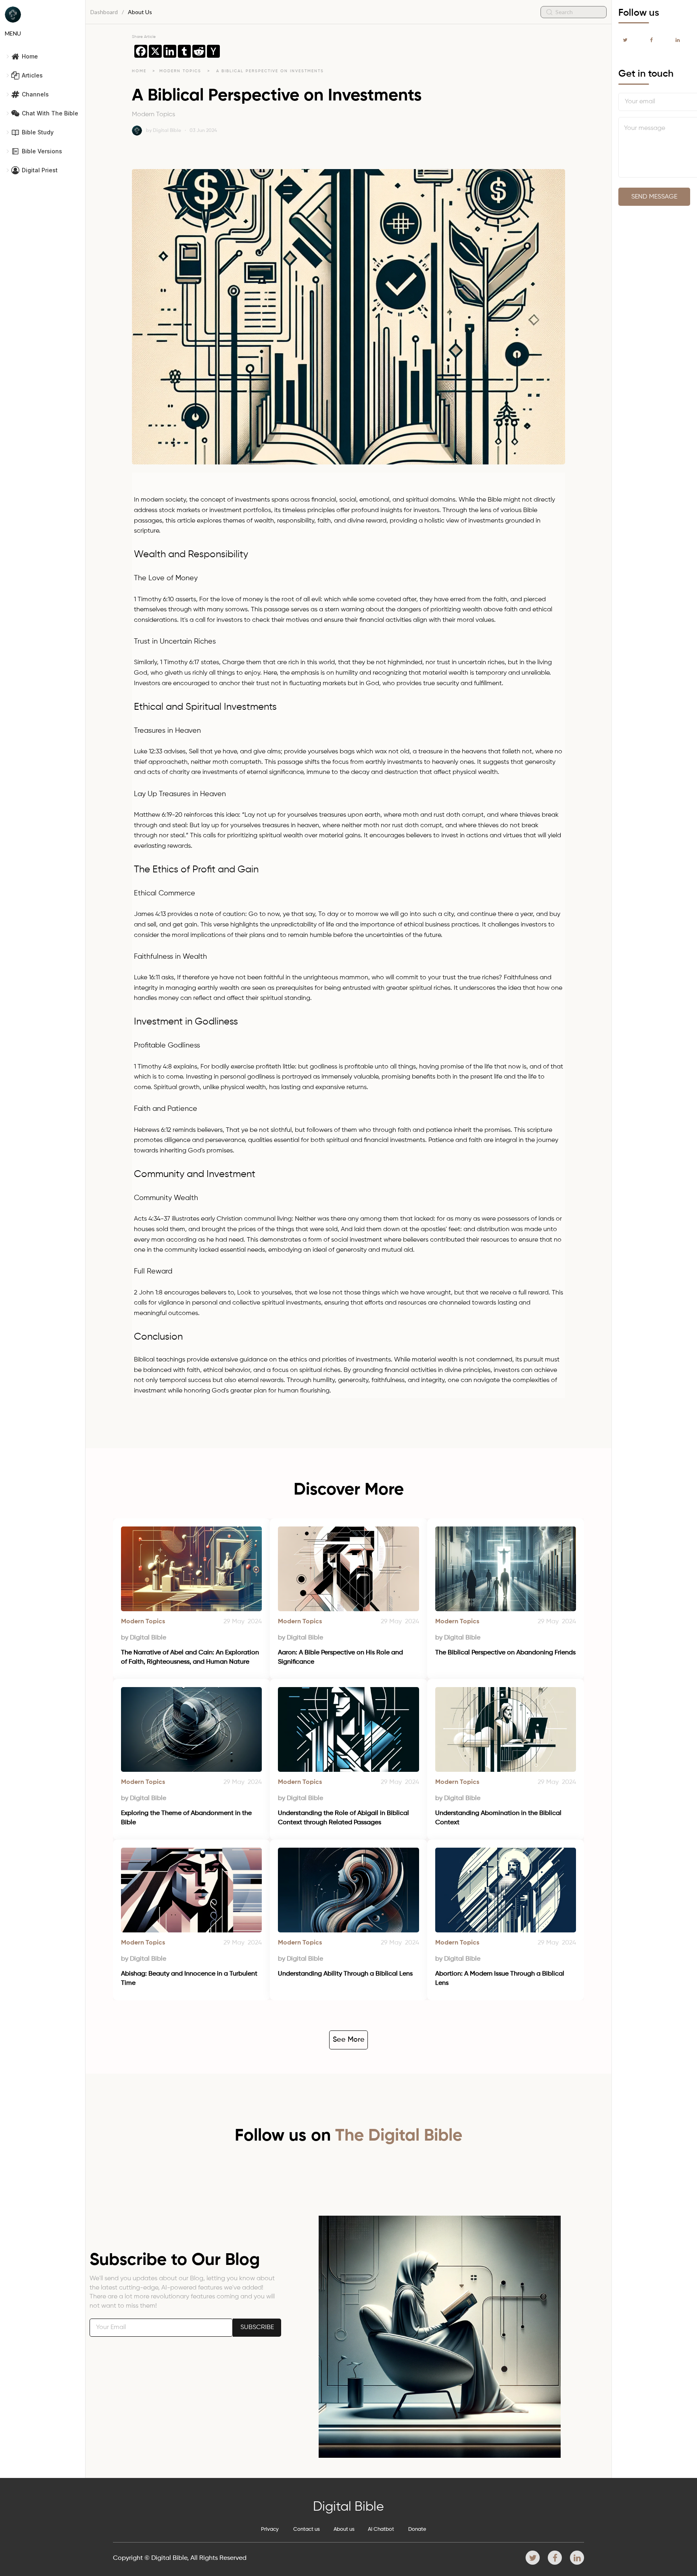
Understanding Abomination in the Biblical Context (499, 1818)
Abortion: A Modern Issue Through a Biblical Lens (501, 1978)
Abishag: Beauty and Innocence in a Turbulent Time (190, 1978)
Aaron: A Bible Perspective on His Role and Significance (341, 1657)
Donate (417, 2529)
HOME (139, 71)
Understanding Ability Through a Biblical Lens (345, 1974)
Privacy (270, 2529)
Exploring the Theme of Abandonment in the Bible (187, 1818)
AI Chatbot (381, 2529)
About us (344, 2529)
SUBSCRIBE (257, 2327)
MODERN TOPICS (181, 71)
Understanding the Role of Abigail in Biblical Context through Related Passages (344, 1818)
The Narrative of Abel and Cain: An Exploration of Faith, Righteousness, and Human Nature (191, 1657)
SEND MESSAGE (654, 197)
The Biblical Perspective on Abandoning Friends (505, 1653)
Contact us (307, 2529)
